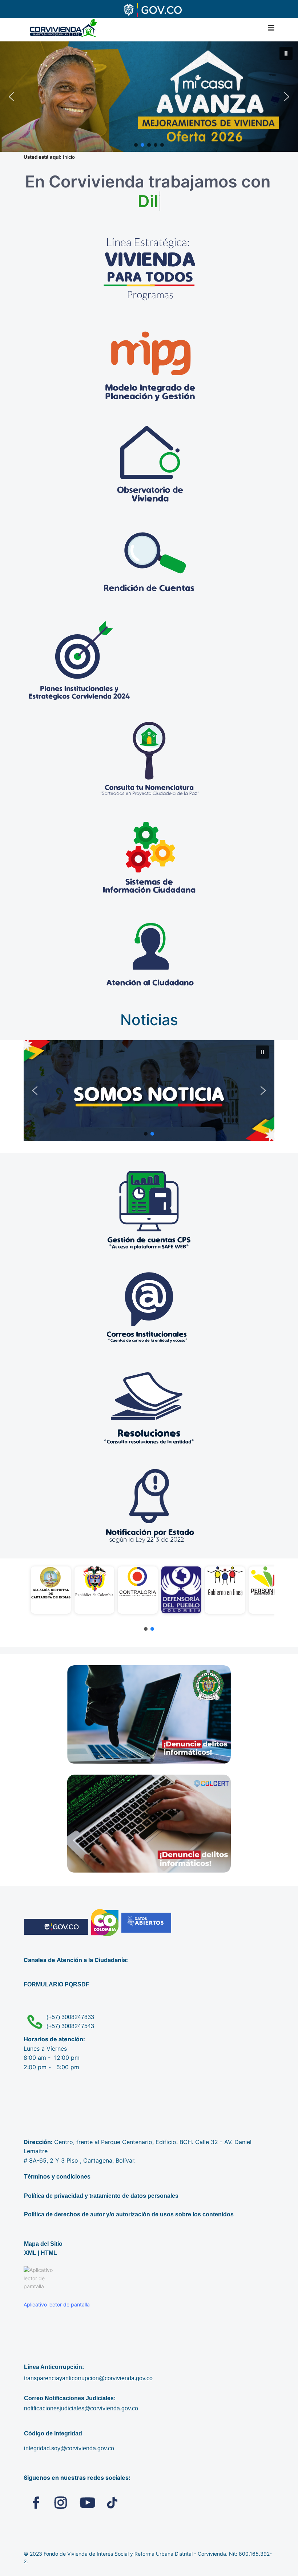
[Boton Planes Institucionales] (150, 661)
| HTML (47, 2253)
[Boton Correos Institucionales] (149, 1308)
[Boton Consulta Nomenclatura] (150, 759)
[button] (149, 97)
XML (30, 2253)
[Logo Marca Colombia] (105, 1923)
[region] (149, 1597)
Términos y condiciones (57, 2177)
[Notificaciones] (149, 1504)
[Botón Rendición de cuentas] (150, 563)
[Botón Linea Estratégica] (150, 268)
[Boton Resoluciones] (149, 1406)
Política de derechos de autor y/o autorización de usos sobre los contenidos (129, 2214)
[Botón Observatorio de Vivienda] (150, 465)
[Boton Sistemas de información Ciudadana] (150, 857)
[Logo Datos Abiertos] (146, 1923)
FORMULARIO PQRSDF (57, 1984)
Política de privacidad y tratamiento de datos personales (101, 2196)
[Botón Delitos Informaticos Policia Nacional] (149, 1714)
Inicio (70, 157)
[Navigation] (271, 28)
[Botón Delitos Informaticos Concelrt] (149, 1824)
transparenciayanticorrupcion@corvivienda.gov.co (88, 2378)
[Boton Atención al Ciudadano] (150, 955)
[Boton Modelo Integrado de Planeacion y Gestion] (150, 367)
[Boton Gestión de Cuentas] (149, 1210)
